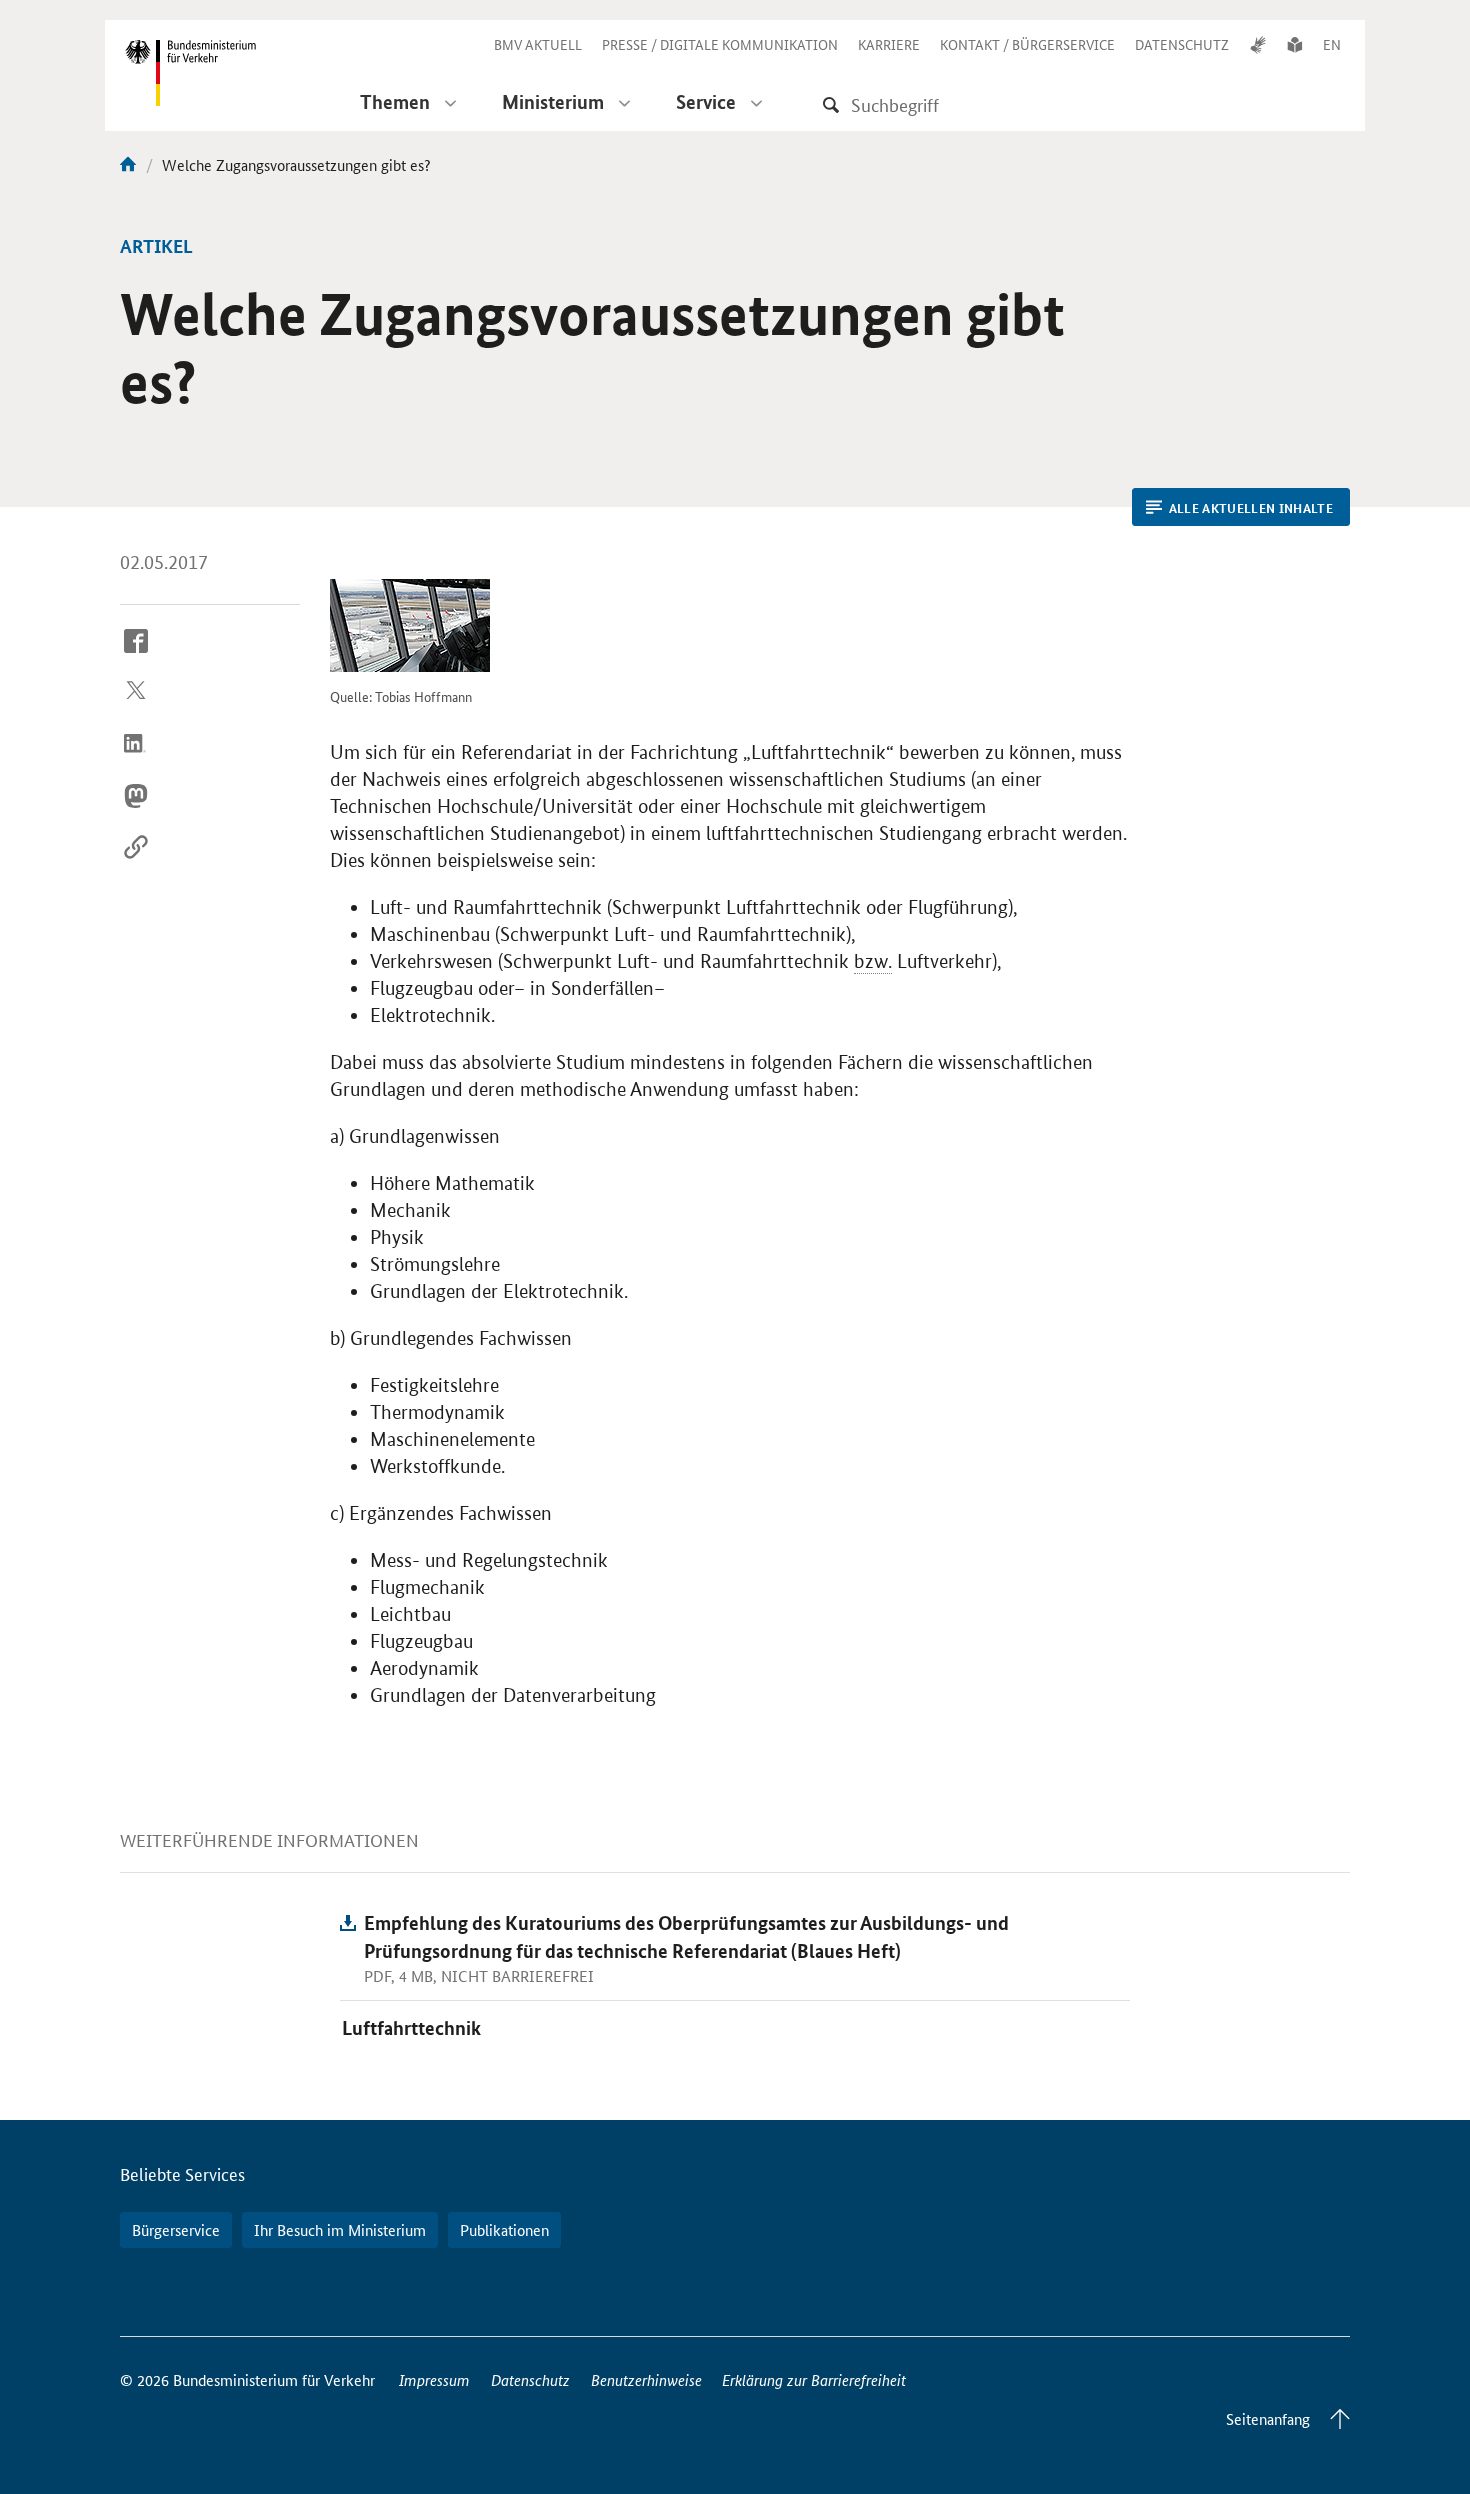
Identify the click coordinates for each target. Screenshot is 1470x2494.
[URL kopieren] (136, 863)
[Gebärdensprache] (1258, 44)
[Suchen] (831, 104)
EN (1332, 44)
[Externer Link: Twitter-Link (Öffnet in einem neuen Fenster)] (136, 708)
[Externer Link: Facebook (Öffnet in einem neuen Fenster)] (136, 656)
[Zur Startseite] (128, 164)
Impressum (434, 2379)
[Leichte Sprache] (1295, 44)
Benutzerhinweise (646, 2379)
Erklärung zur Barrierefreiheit (814, 2379)
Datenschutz (530, 2379)
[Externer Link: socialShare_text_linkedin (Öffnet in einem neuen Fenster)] (136, 759)
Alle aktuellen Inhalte (1251, 508)
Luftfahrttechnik (411, 2027)
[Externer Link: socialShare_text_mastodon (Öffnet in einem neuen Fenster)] (136, 811)
